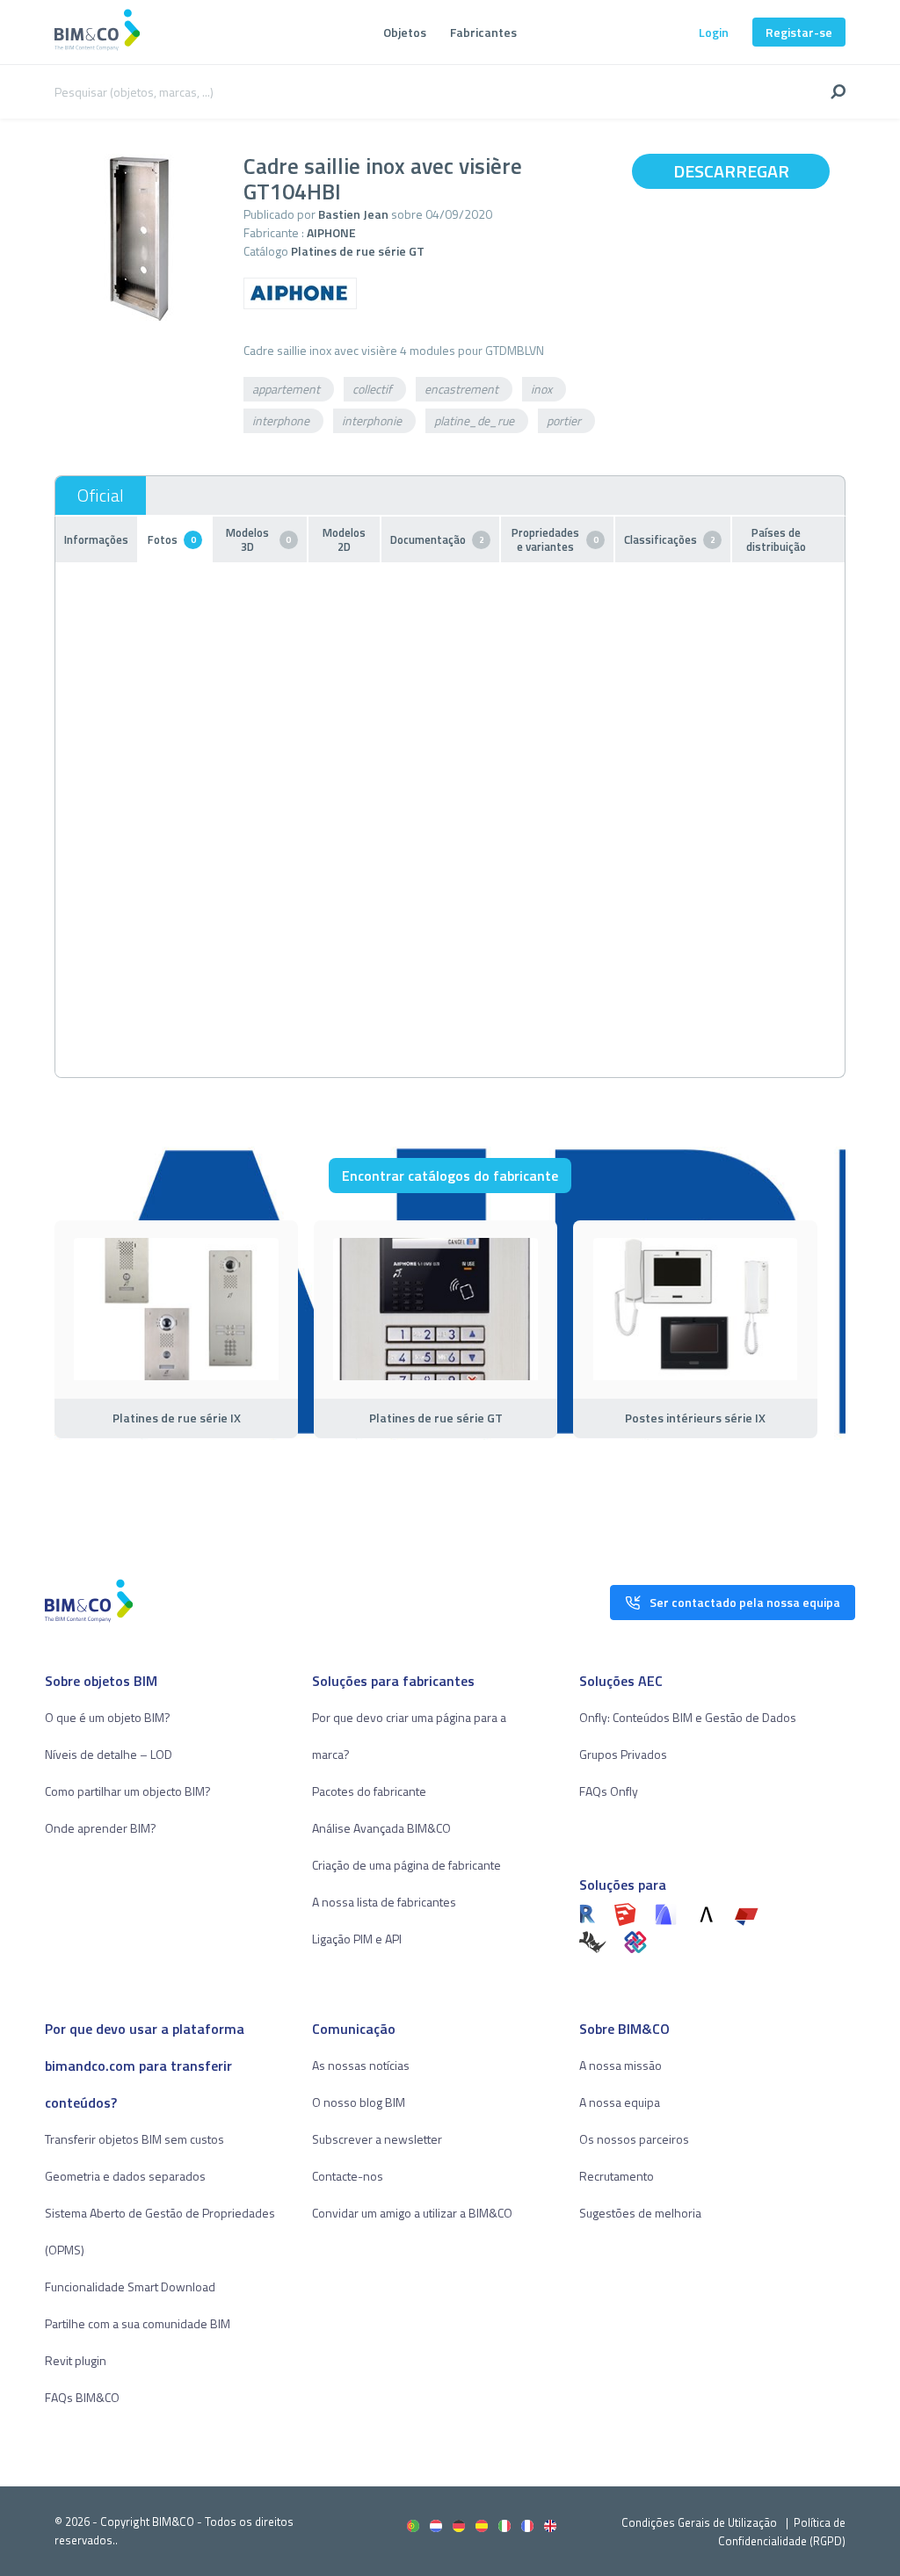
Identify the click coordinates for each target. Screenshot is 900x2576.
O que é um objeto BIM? (108, 1717)
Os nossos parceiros (634, 2139)
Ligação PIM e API (357, 1939)
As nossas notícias (361, 2065)
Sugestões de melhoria (640, 2213)
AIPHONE (331, 232)
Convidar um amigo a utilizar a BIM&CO (412, 2213)
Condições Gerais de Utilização (700, 2522)
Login (714, 32)
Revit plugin (76, 2360)
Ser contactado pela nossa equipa (745, 1602)
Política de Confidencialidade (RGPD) (782, 2532)
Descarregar (731, 171)
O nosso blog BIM (359, 2102)
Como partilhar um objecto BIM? (128, 1791)
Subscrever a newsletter (377, 2139)
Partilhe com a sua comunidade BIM (138, 2323)
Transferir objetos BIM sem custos (134, 2139)
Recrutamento (617, 2176)
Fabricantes (483, 32)
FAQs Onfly (609, 1791)
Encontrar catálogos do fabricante (450, 1176)
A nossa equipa (620, 2102)
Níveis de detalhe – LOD (109, 1754)
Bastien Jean (353, 214)
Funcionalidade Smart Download (130, 2287)
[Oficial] (101, 496)
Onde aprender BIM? (101, 1828)
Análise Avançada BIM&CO (381, 1828)
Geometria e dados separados (125, 2176)
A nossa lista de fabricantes (384, 1902)
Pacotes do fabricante (369, 1791)
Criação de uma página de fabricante (406, 1865)
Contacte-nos (348, 2176)
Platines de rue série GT (358, 251)
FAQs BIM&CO (82, 2397)
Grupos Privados (623, 1754)
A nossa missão (621, 2065)
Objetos (405, 32)
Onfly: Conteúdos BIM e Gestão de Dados (688, 1717)
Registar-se (799, 32)
